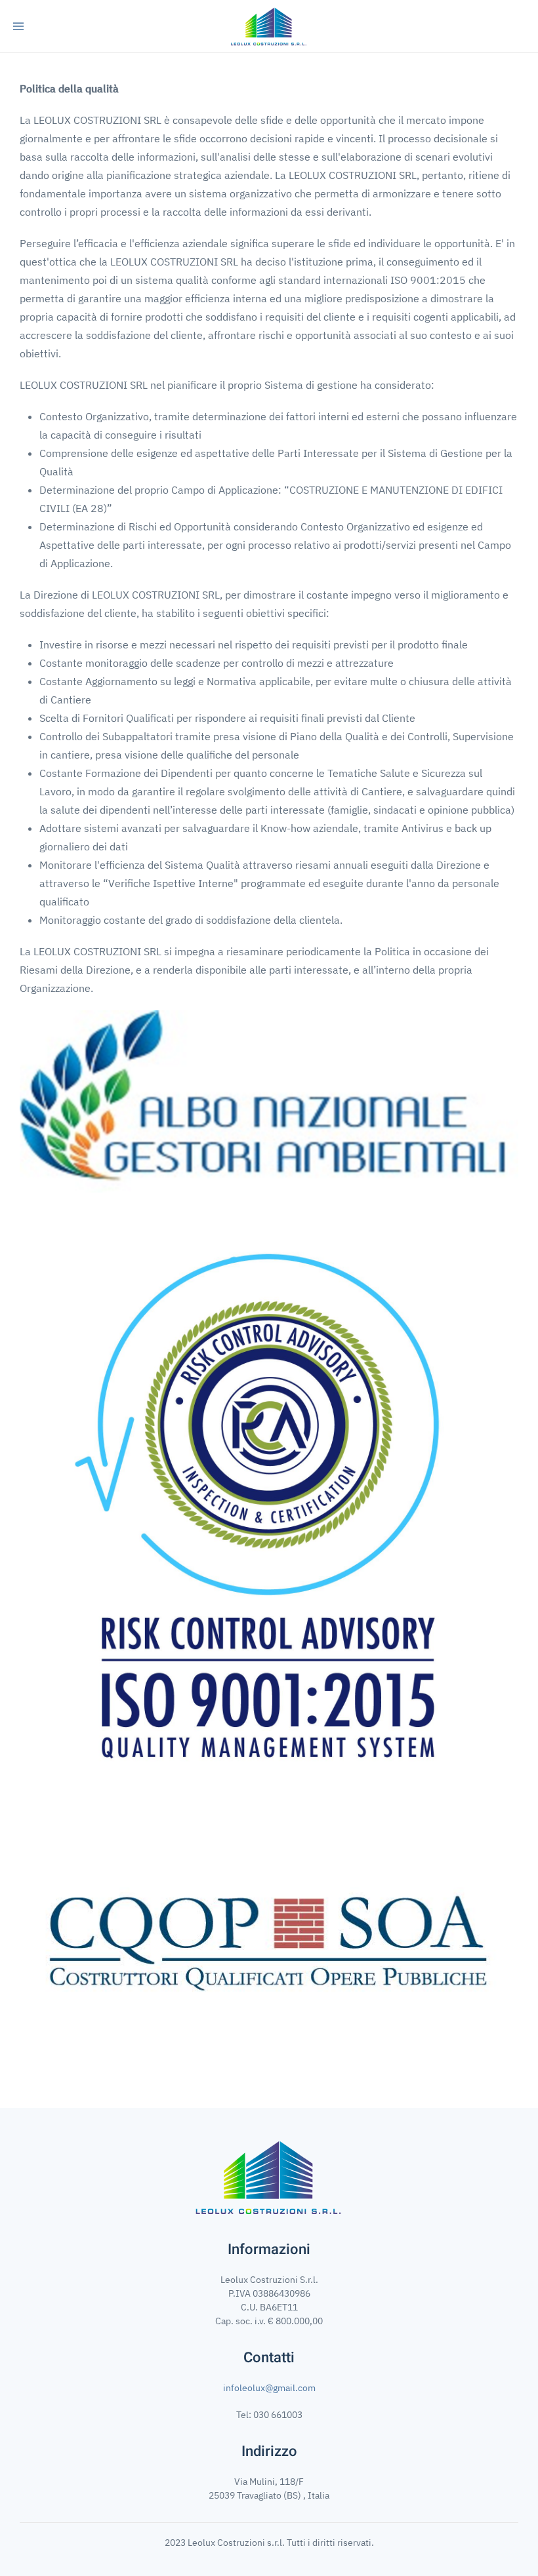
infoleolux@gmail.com (269, 2388)
